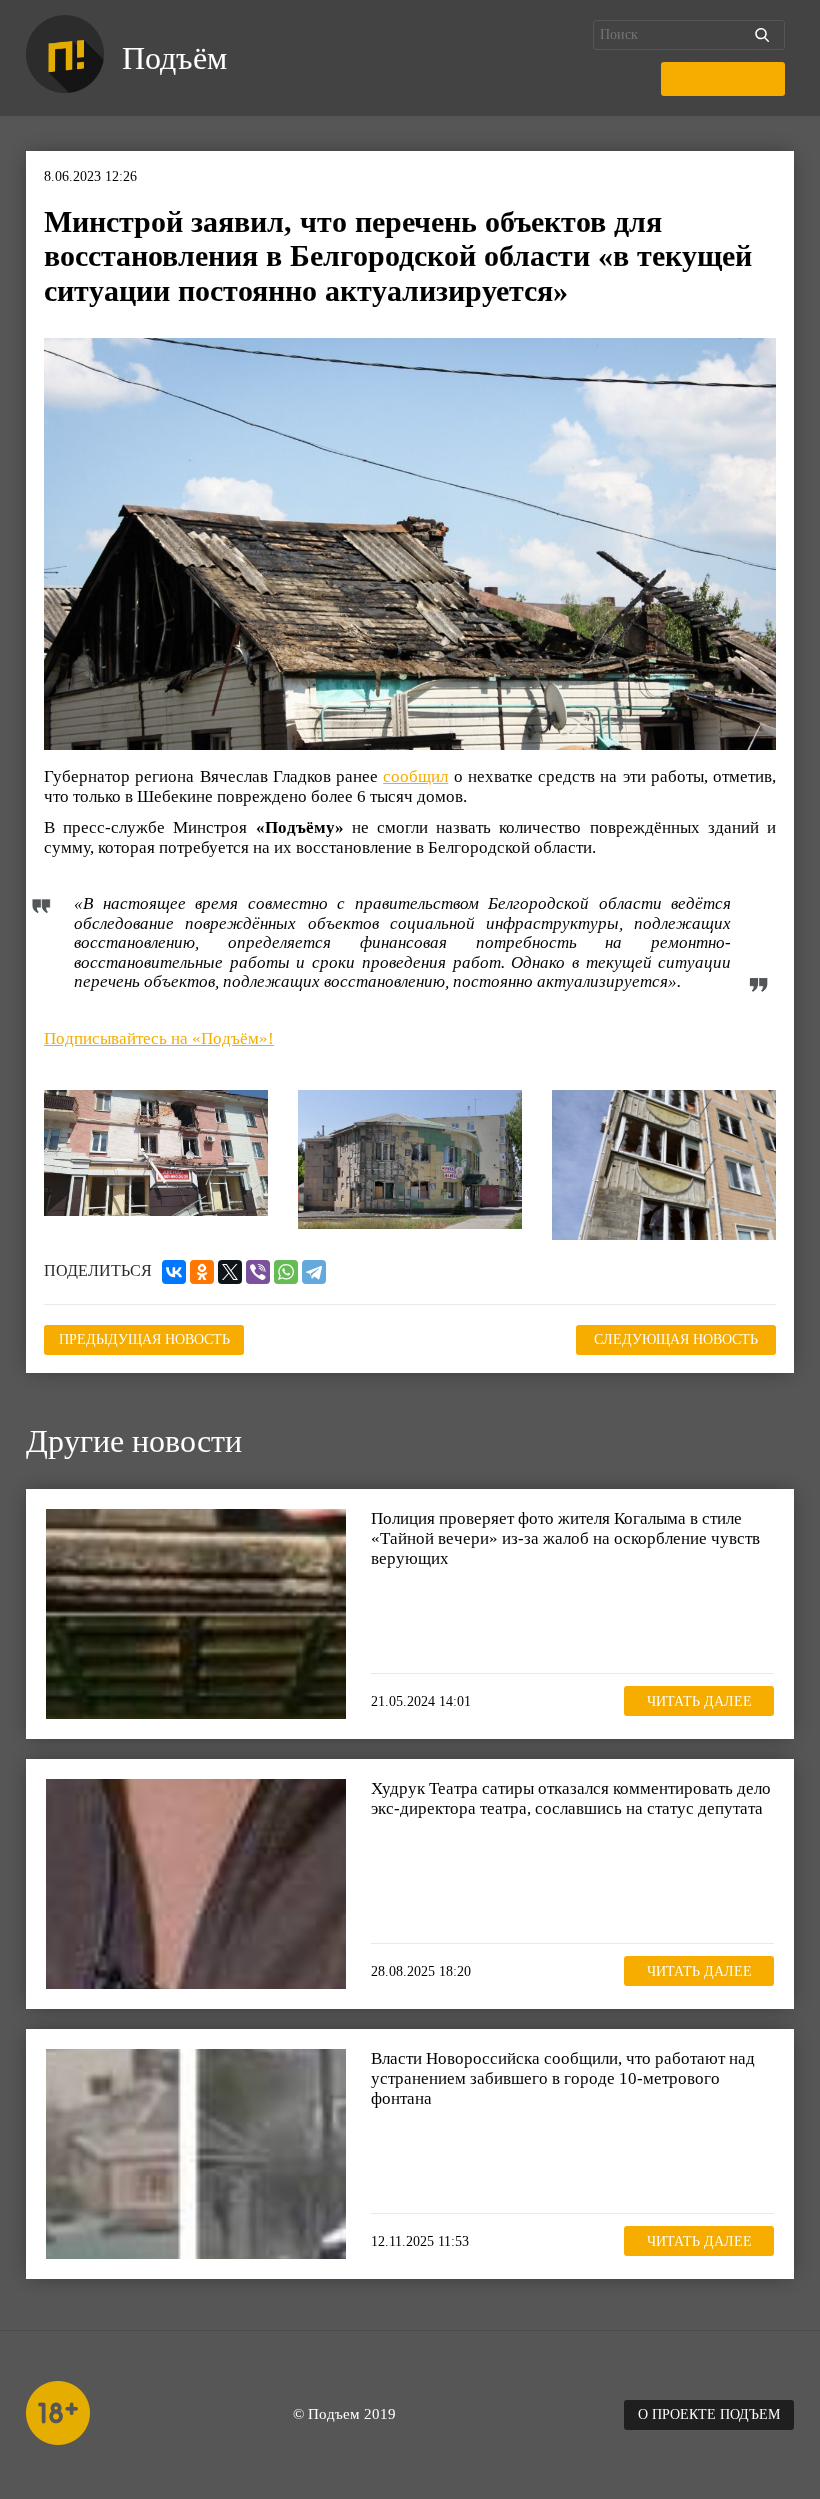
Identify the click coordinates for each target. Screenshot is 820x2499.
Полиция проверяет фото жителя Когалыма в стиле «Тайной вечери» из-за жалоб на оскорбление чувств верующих (565, 1538)
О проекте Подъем (709, 2414)
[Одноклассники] (202, 1272)
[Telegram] (314, 1272)
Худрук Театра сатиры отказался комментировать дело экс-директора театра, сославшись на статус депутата (571, 1798)
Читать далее (699, 1701)
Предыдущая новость (144, 1339)
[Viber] (258, 1272)
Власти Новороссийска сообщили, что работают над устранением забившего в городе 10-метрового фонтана (563, 2078)
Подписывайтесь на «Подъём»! (159, 1038)
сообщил (415, 776)
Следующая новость (676, 1339)
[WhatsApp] (286, 1272)
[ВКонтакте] (174, 1272)
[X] (230, 1272)
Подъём (174, 58)
